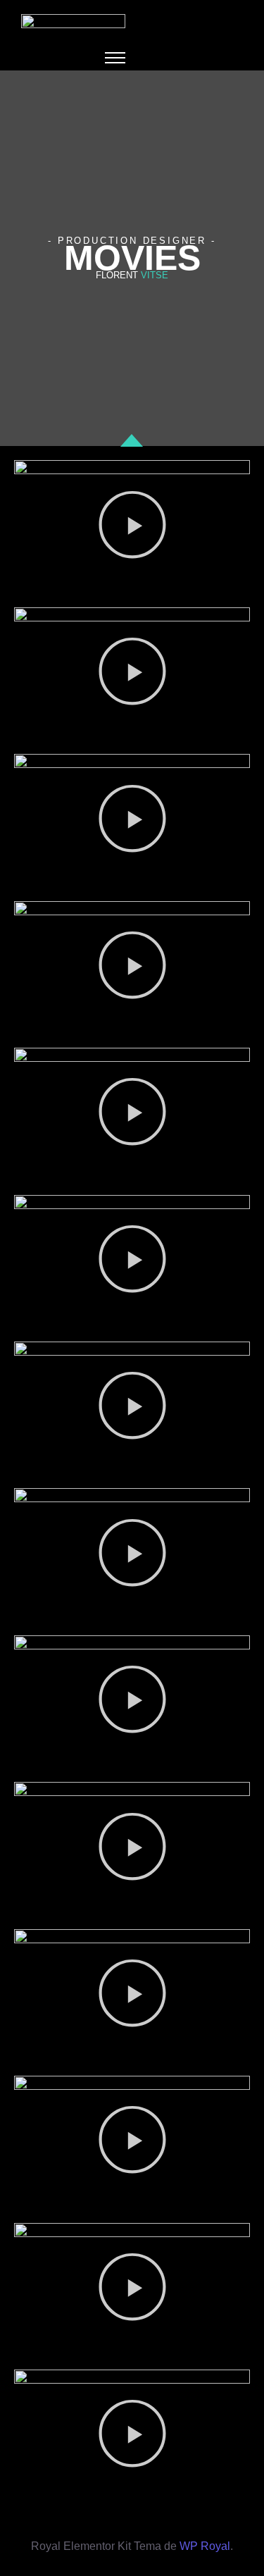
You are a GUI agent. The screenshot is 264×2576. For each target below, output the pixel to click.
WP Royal (205, 2546)
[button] (132, 527)
